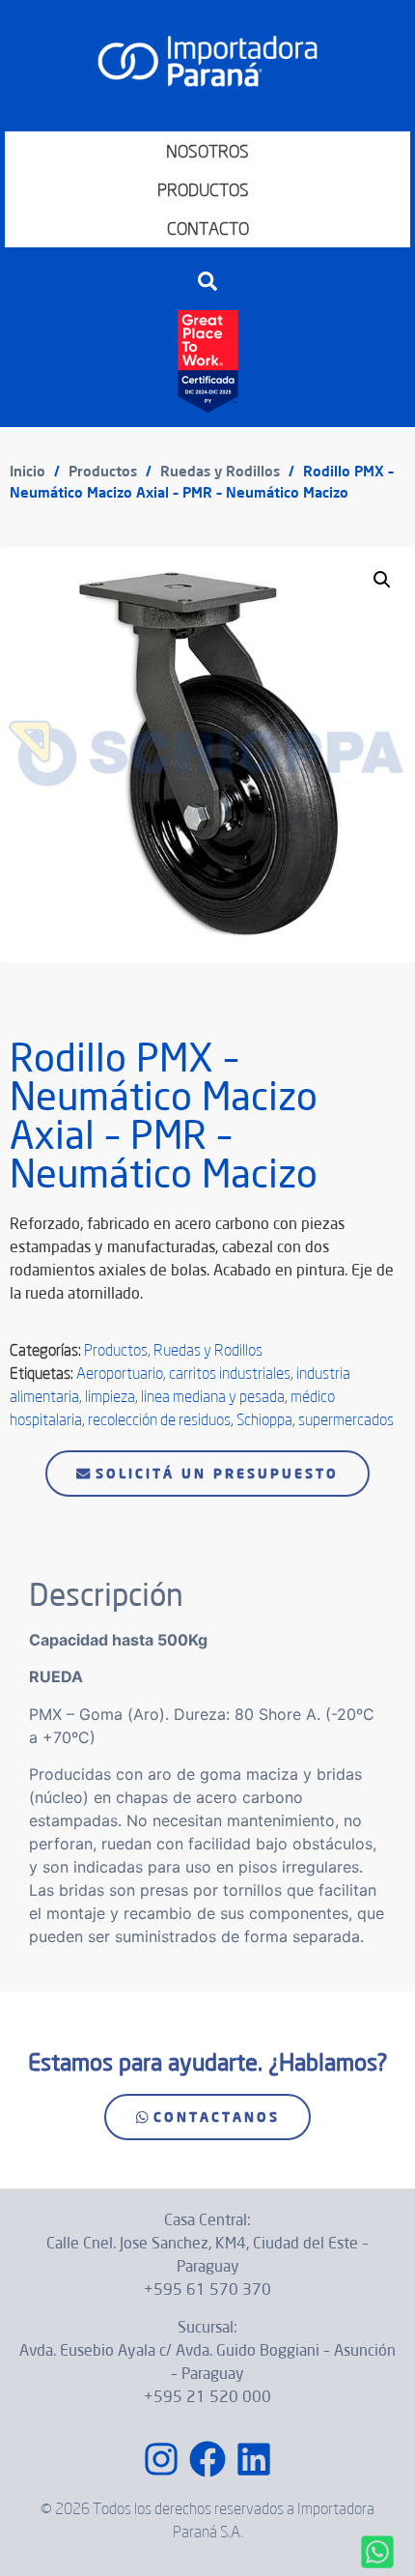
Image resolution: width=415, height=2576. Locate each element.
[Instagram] (161, 2459)
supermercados (346, 1419)
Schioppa (264, 1419)
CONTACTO (208, 228)
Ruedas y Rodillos (220, 471)
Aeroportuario (120, 1373)
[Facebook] (207, 2459)
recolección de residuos (159, 1419)
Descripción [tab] (78, 1528)
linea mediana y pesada (213, 1396)
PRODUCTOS (203, 189)
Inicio (28, 471)
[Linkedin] (254, 2459)
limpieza (110, 1396)
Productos (103, 471)
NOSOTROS (207, 151)
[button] (207, 281)
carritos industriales (230, 1373)
